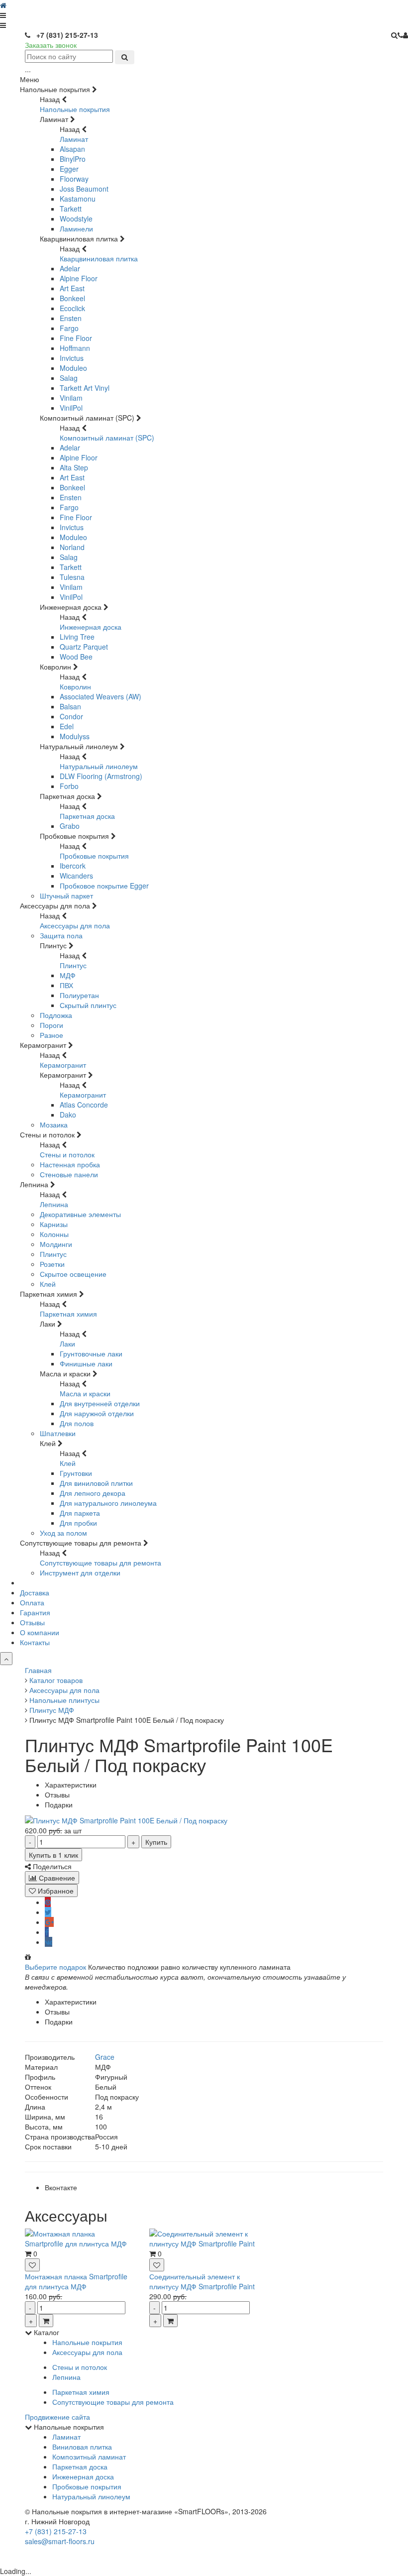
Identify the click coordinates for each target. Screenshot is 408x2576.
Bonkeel (72, 298)
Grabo (70, 826)
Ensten (71, 318)
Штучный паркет (66, 896)
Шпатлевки (58, 1433)
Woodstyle (76, 219)
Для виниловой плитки (96, 1483)
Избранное (55, 1891)
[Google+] (49, 1922)
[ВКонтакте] (49, 1942)
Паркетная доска (87, 816)
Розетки (52, 1264)
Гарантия (35, 1612)
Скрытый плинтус (88, 1005)
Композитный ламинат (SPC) (107, 438)
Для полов (77, 1423)
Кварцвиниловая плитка (99, 258)
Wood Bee (76, 657)
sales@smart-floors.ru (60, 2541)
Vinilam (71, 398)
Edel (67, 726)
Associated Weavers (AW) (101, 696)
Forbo (69, 786)
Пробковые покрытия (94, 856)
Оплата (32, 1602)
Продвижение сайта (57, 2417)
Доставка (35, 1592)
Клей (48, 1284)
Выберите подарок (55, 1967)
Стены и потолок (67, 1154)
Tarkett (71, 209)
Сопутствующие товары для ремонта (101, 1563)
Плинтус (73, 965)
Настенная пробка (70, 1164)
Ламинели (76, 228)
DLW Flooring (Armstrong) (101, 776)
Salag (69, 378)
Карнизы (54, 1224)
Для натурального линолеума (108, 1503)
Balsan (70, 706)
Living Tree (77, 637)
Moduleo (73, 368)
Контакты (35, 1642)
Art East (72, 288)
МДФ (68, 975)
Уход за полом (63, 1533)
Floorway (74, 179)
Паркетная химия (68, 1314)
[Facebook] (47, 1932)
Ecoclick (72, 308)
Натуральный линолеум (99, 766)
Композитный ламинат (89, 2457)
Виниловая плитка (82, 2447)
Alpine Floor (79, 278)
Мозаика (54, 1124)
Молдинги (56, 1244)
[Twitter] (48, 1912)
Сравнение (56, 1878)
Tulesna (72, 577)
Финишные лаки (86, 1363)
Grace (105, 2057)
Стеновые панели (69, 1174)
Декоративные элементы (80, 1214)
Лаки (67, 1344)
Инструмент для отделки (80, 1572)
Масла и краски (85, 1393)
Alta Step (74, 467)
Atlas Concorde (84, 1105)
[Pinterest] (48, 1902)
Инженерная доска (91, 627)
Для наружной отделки (97, 1413)
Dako (68, 1115)
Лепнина (54, 1204)
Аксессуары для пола (75, 925)
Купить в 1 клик (53, 1855)
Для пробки (78, 1523)
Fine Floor (76, 338)
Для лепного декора (93, 1493)
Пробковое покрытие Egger (104, 886)
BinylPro (73, 159)
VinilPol (71, 408)
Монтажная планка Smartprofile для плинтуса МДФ (76, 2281)
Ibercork (73, 866)
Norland (72, 547)
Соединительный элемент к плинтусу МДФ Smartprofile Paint (202, 2281)
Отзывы (32, 1622)
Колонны (54, 1234)
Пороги (51, 1025)
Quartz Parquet (84, 647)
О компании (40, 1632)
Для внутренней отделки (100, 1403)
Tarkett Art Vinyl (85, 388)
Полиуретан (79, 995)
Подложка (56, 1015)
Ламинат (74, 139)
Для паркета (80, 1513)
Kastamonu (78, 199)
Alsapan (72, 149)
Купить (156, 1842)
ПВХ (66, 985)
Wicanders (76, 876)
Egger (69, 169)
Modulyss (75, 736)
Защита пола (61, 935)
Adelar (70, 268)
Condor (71, 716)
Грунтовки (76, 1473)
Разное (51, 1035)
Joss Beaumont (84, 189)
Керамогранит (63, 1065)
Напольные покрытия (75, 109)
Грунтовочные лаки (91, 1353)
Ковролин (75, 686)
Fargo (69, 328)
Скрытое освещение (73, 1274)
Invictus (72, 358)
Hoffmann (75, 348)
